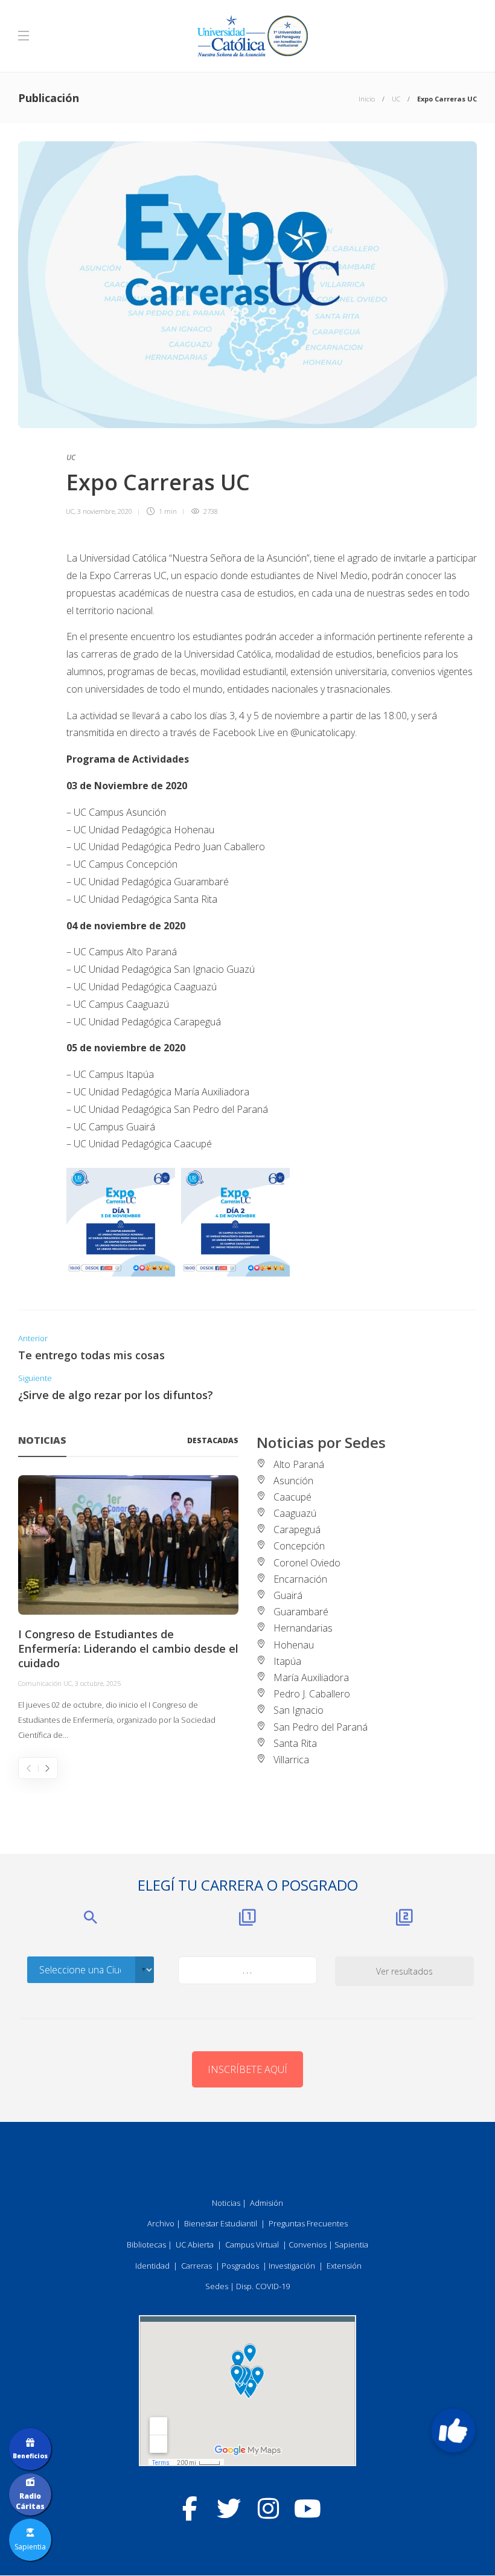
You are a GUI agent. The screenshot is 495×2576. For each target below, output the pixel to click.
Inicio (367, 99)
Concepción (299, 1546)
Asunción (293, 1481)
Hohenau (294, 1645)
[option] (128, 1609)
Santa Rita (295, 1743)
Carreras (196, 2266)
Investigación (292, 2266)
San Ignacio (299, 1710)
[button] (453, 2430)
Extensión (344, 2266)
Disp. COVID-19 (263, 2286)
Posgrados (240, 2266)
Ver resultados (404, 1971)
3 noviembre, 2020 (105, 511)
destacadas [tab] (213, 1440)
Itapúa (287, 1661)
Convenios (308, 2244)
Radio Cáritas (30, 2501)
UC (396, 99)
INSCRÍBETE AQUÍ (247, 2069)
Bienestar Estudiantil (221, 2223)
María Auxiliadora (311, 1677)
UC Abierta (195, 2244)
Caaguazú (295, 1513)
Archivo (161, 2223)
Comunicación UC (45, 1683)
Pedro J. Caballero (312, 1694)
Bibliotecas (146, 2244)
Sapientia (351, 2244)
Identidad (152, 2266)
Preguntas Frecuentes (308, 2223)
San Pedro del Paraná (321, 1727)
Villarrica (291, 1760)
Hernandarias (303, 1628)
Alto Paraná (299, 1464)
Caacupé (292, 1497)
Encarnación (300, 1579)
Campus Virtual (252, 2244)
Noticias (226, 2203)
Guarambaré (301, 1612)
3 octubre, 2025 (98, 1683)
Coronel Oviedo (307, 1563)
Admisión (267, 2203)
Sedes (217, 2286)
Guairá (288, 1595)
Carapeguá (297, 1530)
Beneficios (30, 2456)
